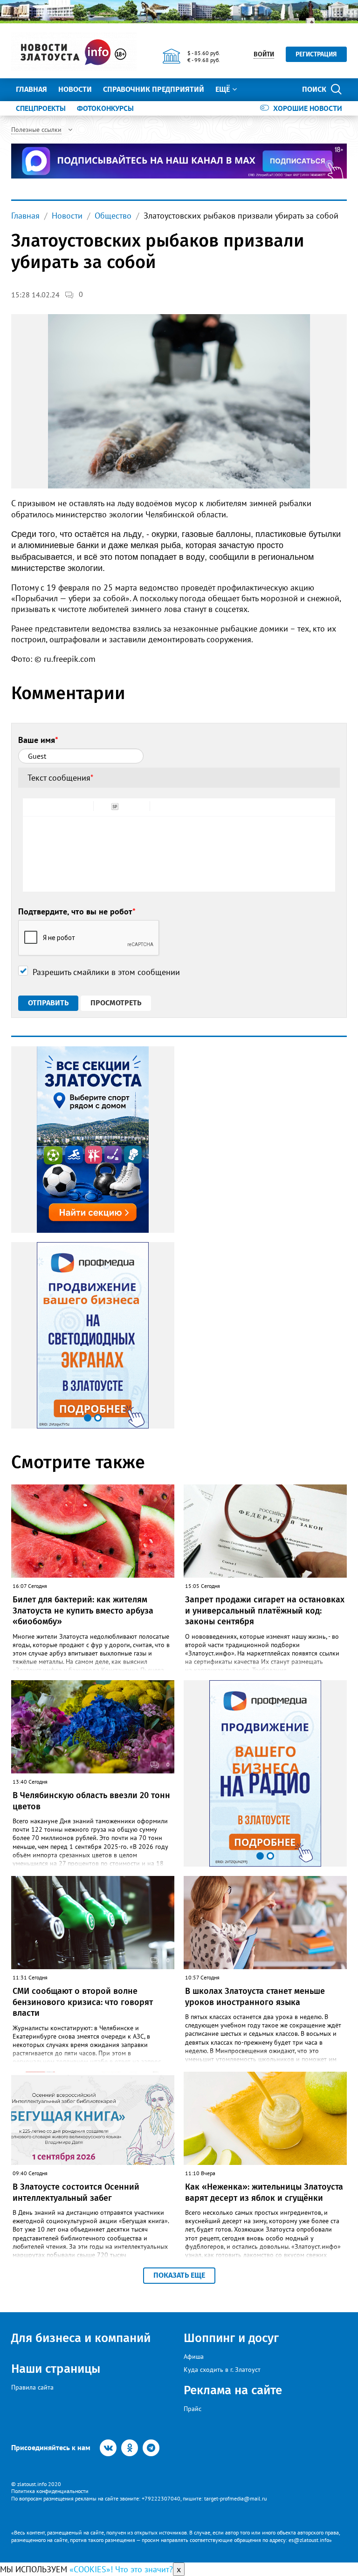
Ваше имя (38, 740)
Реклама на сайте (233, 2390)
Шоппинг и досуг (231, 2338)
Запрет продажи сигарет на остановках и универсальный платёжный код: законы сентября (265, 1611)
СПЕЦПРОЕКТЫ (41, 108)
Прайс (193, 2409)
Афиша (194, 2356)
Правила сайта (32, 2387)
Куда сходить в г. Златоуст (222, 2370)
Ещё (223, 89)
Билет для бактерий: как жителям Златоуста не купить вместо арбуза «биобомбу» (83, 1611)
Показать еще (179, 2275)
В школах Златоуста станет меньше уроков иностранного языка (255, 1996)
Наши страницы (56, 2369)
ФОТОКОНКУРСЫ (105, 108)
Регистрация (316, 54)
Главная (31, 89)
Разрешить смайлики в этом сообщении (106, 972)
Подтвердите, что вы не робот (77, 911)
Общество (113, 216)
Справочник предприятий (154, 89)
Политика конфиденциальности (50, 2491)
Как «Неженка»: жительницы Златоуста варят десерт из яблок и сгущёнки (264, 2192)
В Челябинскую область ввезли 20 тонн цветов (91, 1801)
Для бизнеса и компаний (81, 2338)
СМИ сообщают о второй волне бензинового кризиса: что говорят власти (83, 2002)
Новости (75, 89)
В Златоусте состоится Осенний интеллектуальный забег (76, 2192)
